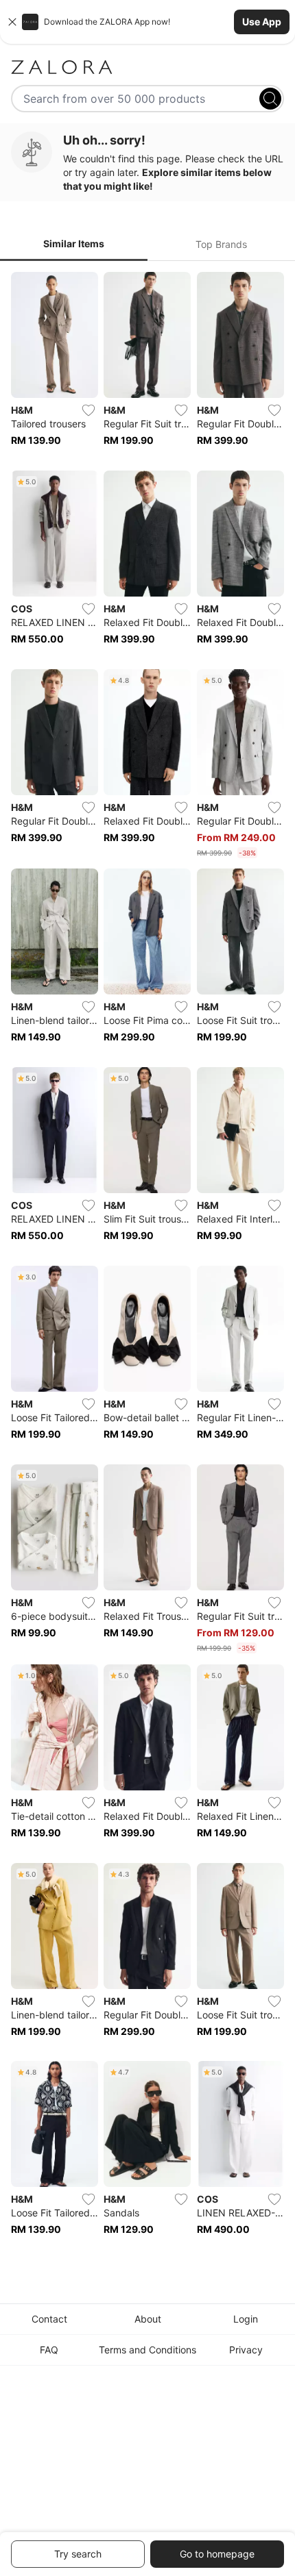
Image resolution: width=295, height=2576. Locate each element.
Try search (78, 2554)
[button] (147, 22)
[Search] (270, 99)
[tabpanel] (147, 1263)
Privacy (246, 2350)
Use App (262, 22)
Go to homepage (217, 2554)
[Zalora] (147, 67)
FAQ (49, 2350)
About (148, 2319)
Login (246, 2319)
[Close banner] (12, 22)
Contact (49, 2319)
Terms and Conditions (147, 2350)
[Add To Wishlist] (88, 410)
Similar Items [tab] (74, 243)
